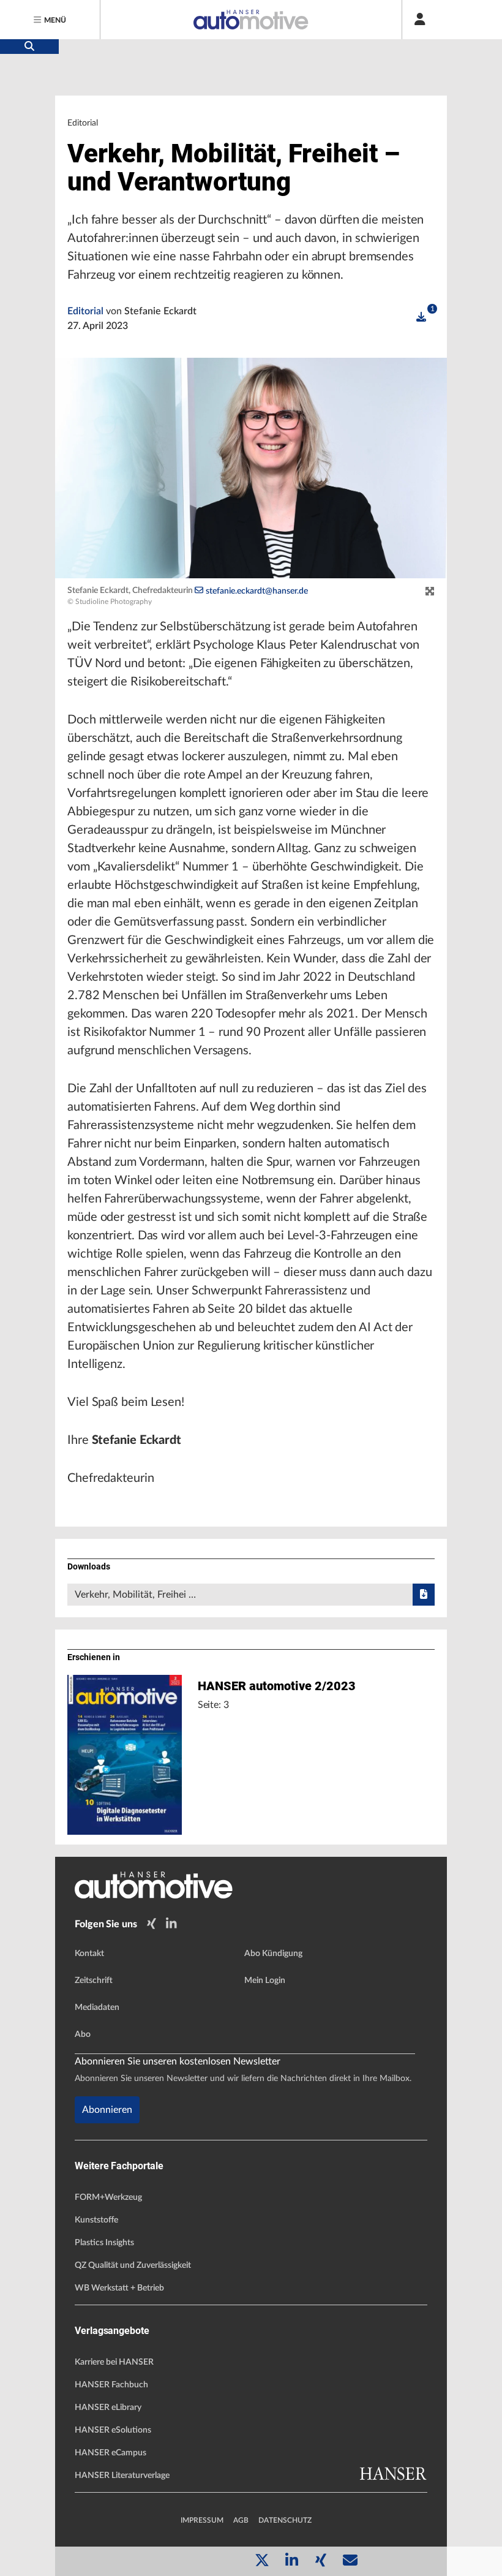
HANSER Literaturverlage (122, 2476)
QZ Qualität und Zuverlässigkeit (133, 2265)
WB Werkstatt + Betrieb (119, 2288)
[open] (421, 317)
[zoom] (430, 592)
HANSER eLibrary (108, 2408)
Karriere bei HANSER (114, 2362)
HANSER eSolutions (113, 2430)
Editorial (87, 311)
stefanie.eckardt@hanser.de (257, 591)
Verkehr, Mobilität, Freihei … (135, 1595)
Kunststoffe (96, 2220)
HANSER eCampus (111, 2453)
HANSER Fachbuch (111, 2385)
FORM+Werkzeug (108, 2197)
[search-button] (29, 47)
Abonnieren (107, 2110)
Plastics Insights (104, 2243)
